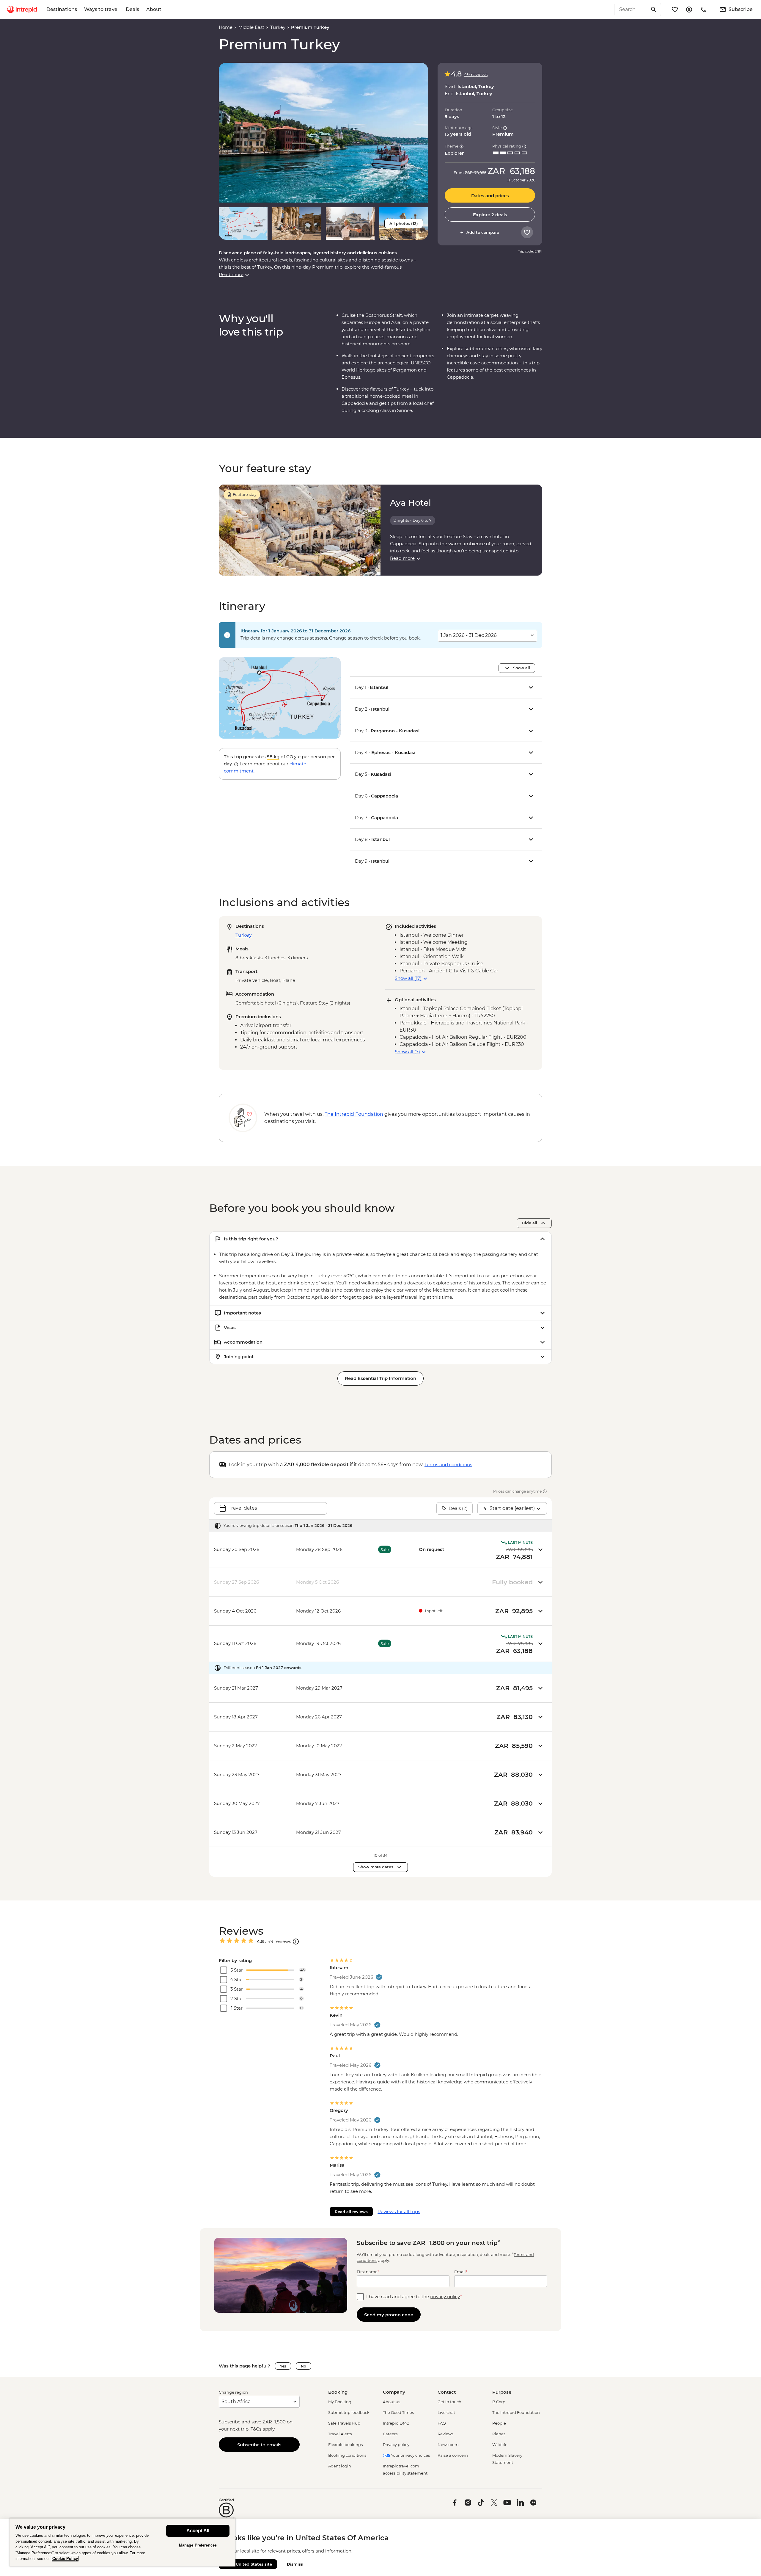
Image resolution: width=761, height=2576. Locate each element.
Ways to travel (101, 9)
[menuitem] (22, 10)
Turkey (278, 27)
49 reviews (476, 75)
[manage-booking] (689, 10)
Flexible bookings (345, 2445)
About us (391, 2402)
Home (226, 27)
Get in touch (449, 2402)
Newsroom (448, 2445)
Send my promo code (389, 2315)
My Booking (340, 2402)
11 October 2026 (521, 180)
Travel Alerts (340, 2434)
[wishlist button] (527, 232)
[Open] (296, 1942)
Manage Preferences (198, 2545)
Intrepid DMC (396, 2423)
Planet (499, 2434)
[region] (122, 2542)
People (499, 2423)
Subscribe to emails (259, 2445)
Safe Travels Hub (344, 2423)
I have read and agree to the (414, 2297)
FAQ (442, 2423)
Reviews (445, 2434)
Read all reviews (351, 2212)
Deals (132, 9)
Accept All (198, 2531)
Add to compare (483, 232)
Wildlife (500, 2445)
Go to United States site (248, 2564)
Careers (390, 2434)
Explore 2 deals (490, 215)
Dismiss (295, 2564)
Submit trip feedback (349, 2412)
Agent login (340, 2466)
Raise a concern (453, 2455)
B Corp (499, 2402)
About (154, 9)
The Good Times (398, 2412)
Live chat (446, 2412)
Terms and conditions (448, 1465)
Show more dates (376, 1867)
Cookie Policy (65, 2559)
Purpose (502, 2392)
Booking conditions (347, 2455)
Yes (283, 2366)
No (304, 2366)
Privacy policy (396, 2445)
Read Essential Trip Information (380, 1378)
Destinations (62, 9)
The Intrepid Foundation (516, 2412)
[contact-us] (703, 10)
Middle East (251, 27)
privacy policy (445, 2297)
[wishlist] (675, 10)
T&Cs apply (262, 2429)
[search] (631, 10)
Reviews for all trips (399, 2211)
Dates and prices (490, 196)
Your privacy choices (410, 2455)
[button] (323, 133)
